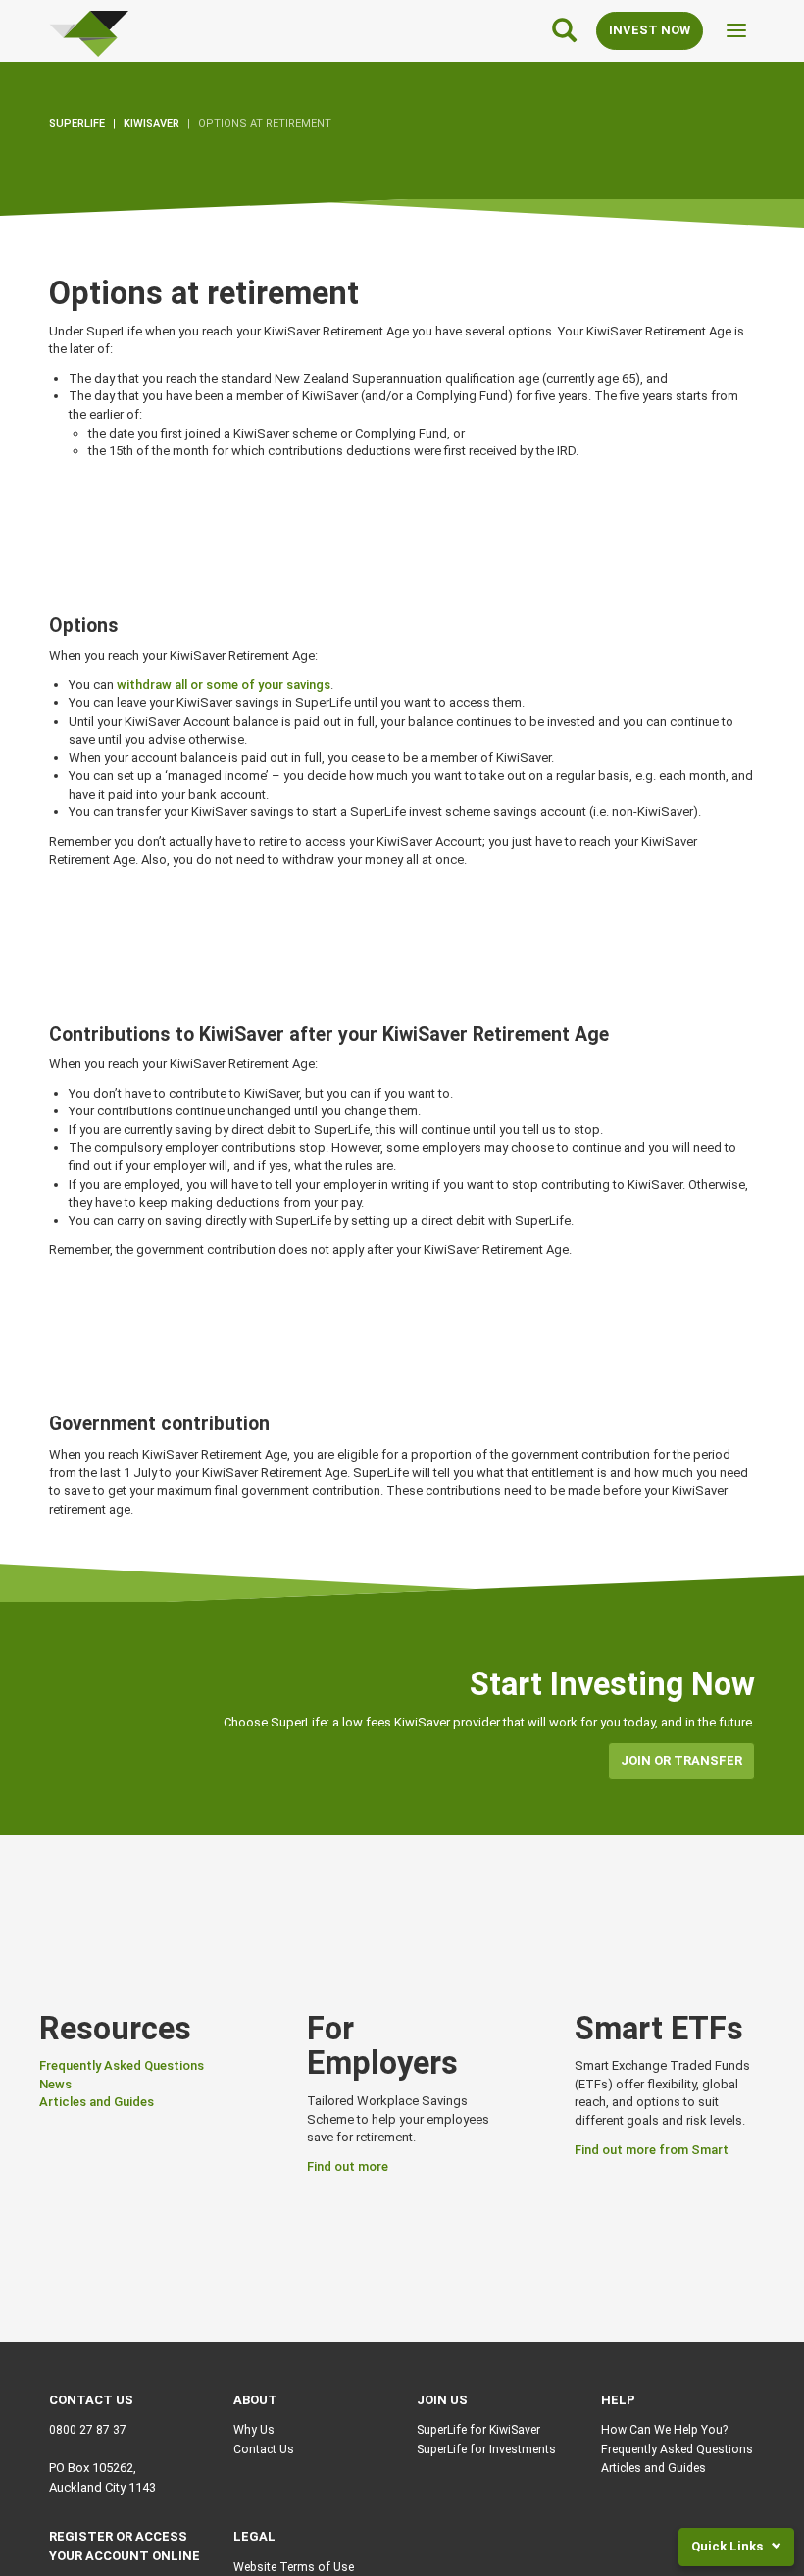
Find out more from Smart (652, 2150)
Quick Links (729, 2546)
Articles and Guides (97, 2102)
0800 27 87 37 (88, 2430)
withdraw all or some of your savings (224, 684)
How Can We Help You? (664, 2430)
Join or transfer (681, 1760)
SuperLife (77, 123)
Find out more (348, 2166)
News (55, 2084)
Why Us (254, 2430)
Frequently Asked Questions (122, 2065)
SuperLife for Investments (486, 2449)
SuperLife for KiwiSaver (478, 2430)
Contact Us (264, 2449)
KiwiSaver (151, 123)
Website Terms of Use (294, 2567)
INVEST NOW (650, 30)
